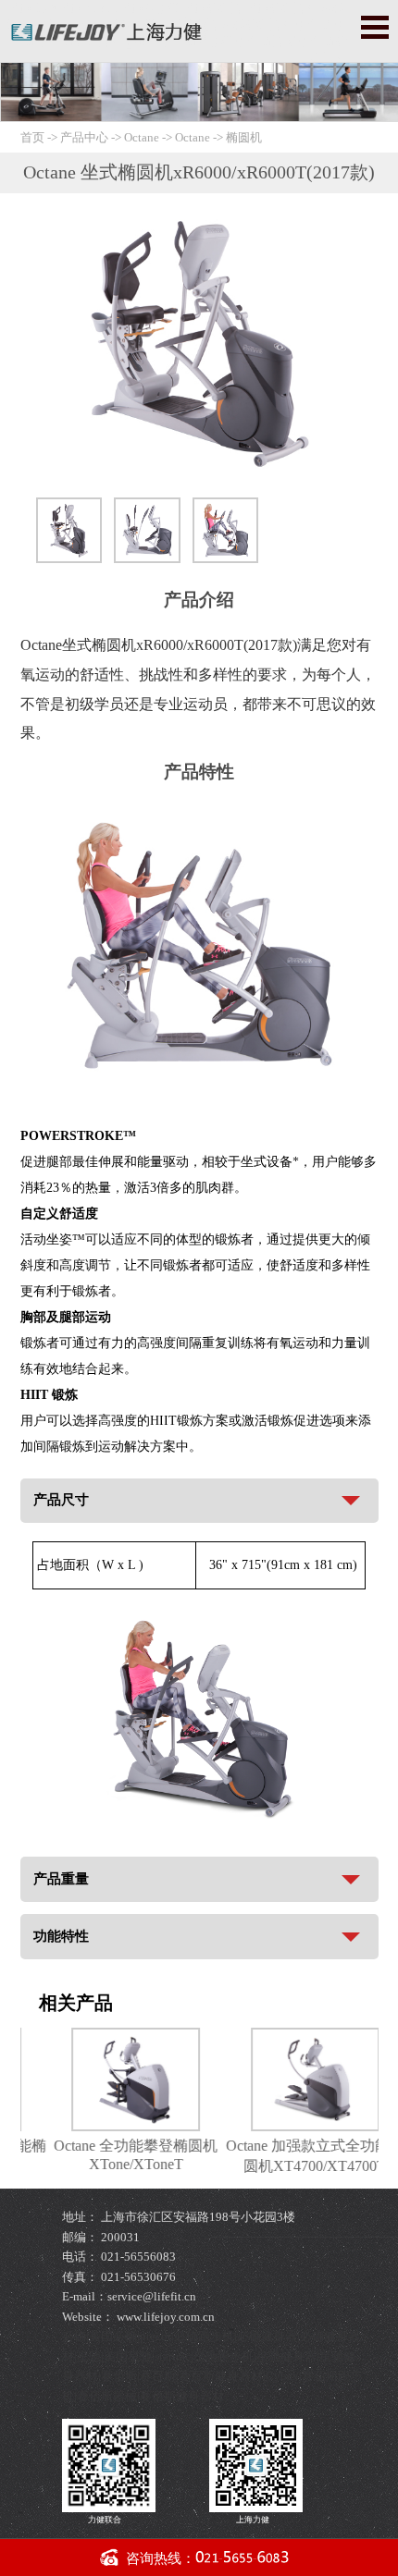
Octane (142, 137)
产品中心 (86, 137)
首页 (32, 137)
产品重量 (61, 1879)
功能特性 (61, 1936)
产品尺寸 (61, 1500)
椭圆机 (244, 137)
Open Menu (375, 27)
